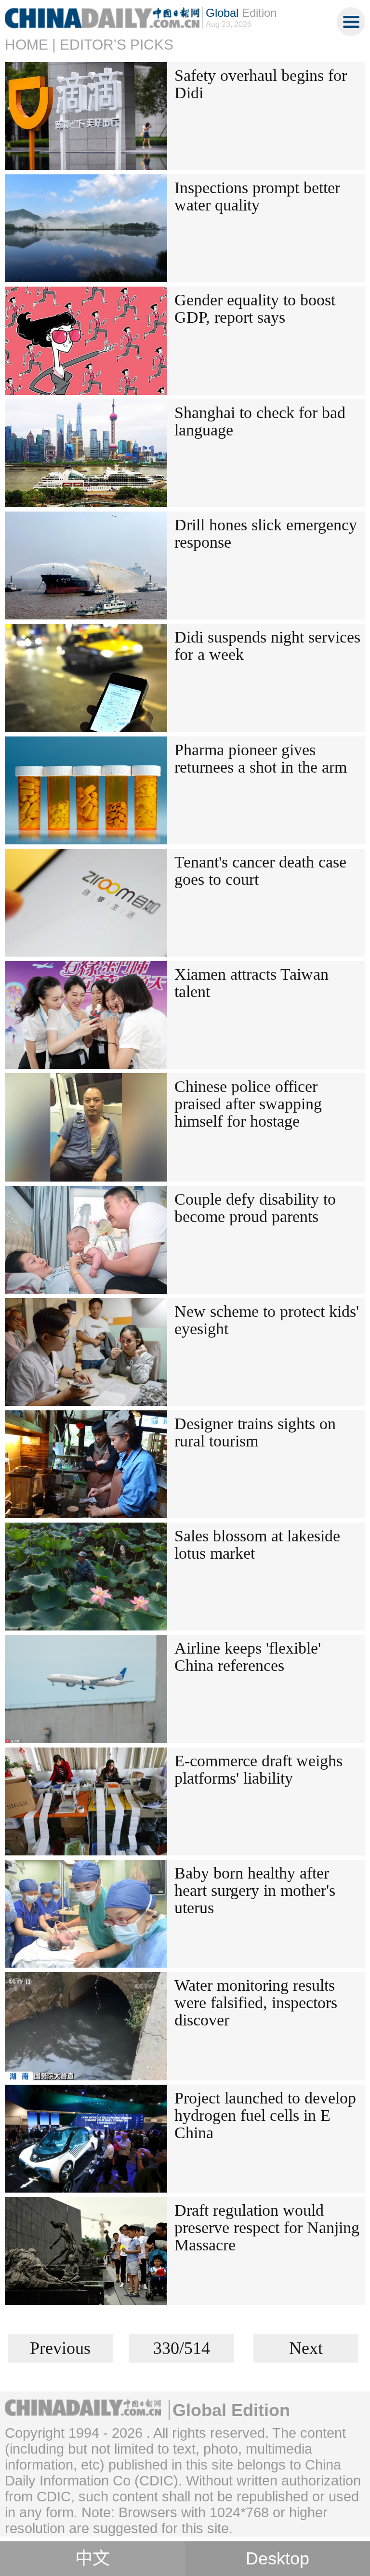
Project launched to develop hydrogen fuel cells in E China (265, 2115)
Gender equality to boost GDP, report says (255, 309)
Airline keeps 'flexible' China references (248, 1657)
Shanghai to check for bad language (260, 421)
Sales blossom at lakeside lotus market (257, 1544)
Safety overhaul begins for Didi (261, 84)
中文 (92, 2559)
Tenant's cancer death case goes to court (260, 871)
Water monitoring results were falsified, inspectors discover (256, 2003)
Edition (241, 13)
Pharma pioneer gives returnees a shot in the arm (261, 758)
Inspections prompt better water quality (257, 196)
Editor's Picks (117, 45)
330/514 (182, 2348)
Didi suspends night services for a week (267, 646)
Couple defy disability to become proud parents (255, 1208)
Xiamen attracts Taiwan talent (251, 983)
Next (306, 2348)
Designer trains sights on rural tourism (255, 1432)
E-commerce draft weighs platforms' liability (258, 1769)
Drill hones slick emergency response (266, 533)
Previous (60, 2348)
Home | (30, 45)
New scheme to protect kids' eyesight (267, 1320)
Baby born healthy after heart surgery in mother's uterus (255, 1890)
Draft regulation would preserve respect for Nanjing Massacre (267, 2228)
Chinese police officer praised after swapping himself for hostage (248, 1104)
